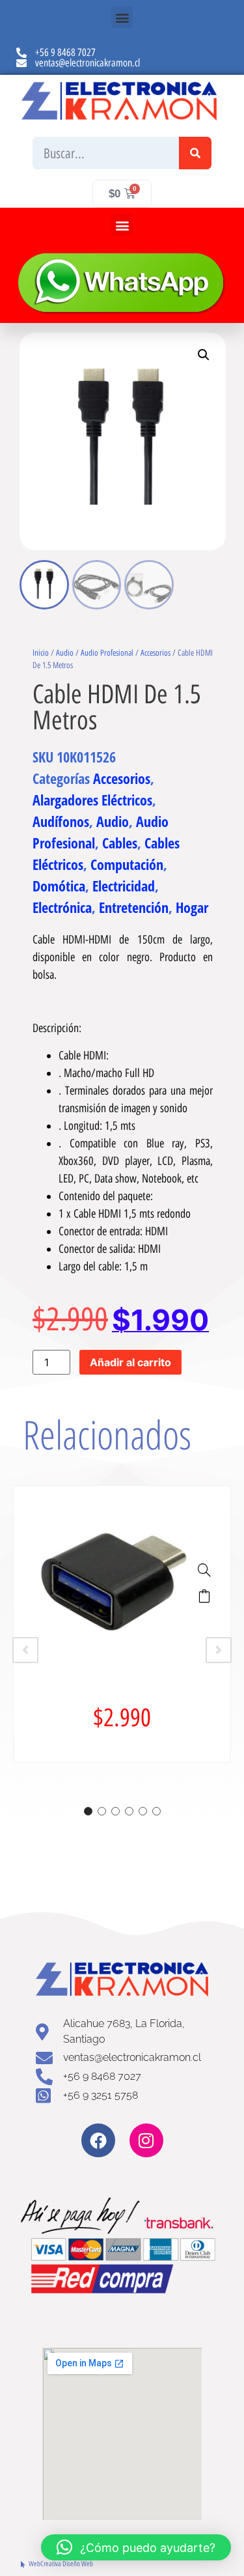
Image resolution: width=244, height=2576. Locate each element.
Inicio (41, 653)
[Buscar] (195, 153)
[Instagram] (146, 2140)
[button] (122, 17)
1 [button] (88, 1811)
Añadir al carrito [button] (204, 1596)
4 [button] (129, 1811)
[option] (122, 1624)
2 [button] (102, 1811)
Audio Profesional (107, 653)
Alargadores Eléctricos (92, 800)
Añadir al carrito (130, 1362)
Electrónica (62, 907)
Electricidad (124, 886)
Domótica (59, 886)
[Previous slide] (25, 1650)
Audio (65, 653)
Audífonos (61, 821)
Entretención (134, 907)
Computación (127, 864)
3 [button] (115, 1811)
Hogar (192, 907)
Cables (120, 843)
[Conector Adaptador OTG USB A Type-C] (204, 1570)
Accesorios (156, 653)
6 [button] (156, 1811)
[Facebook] (98, 2140)
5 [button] (143, 1811)
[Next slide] (219, 1650)
